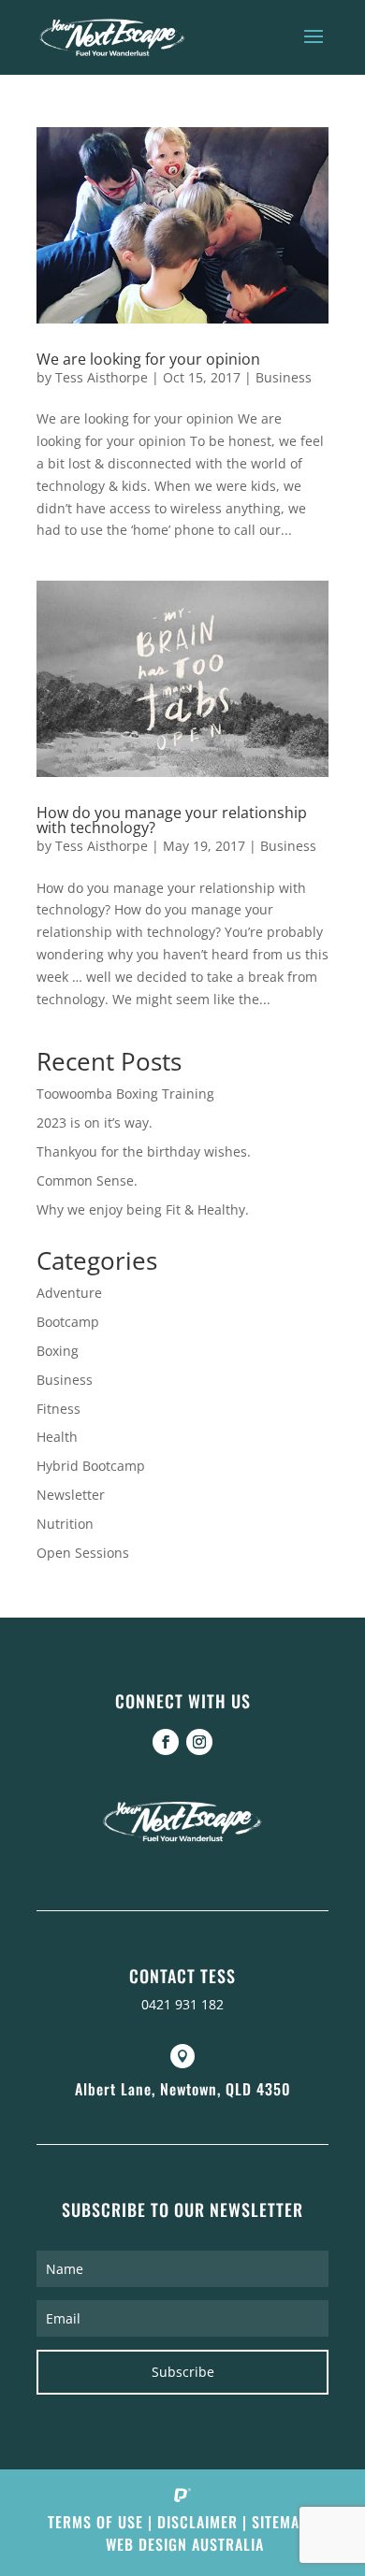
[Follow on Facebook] (166, 1742)
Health (57, 1437)
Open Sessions (83, 1553)
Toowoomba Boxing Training (125, 1094)
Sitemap (280, 2522)
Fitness (58, 1409)
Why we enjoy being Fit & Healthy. (143, 1209)
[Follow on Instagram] (199, 1742)
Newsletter (71, 1495)
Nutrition (65, 1524)
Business (284, 377)
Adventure (69, 1293)
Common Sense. (87, 1180)
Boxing (58, 1351)
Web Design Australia (185, 2544)
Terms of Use (95, 2522)
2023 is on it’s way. (95, 1123)
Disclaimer (197, 2522)
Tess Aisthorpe (102, 377)
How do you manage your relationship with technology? (172, 820)
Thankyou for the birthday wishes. (144, 1151)
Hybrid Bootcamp (91, 1466)
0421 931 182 (182, 2004)
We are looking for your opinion (148, 359)
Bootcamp (68, 1322)
